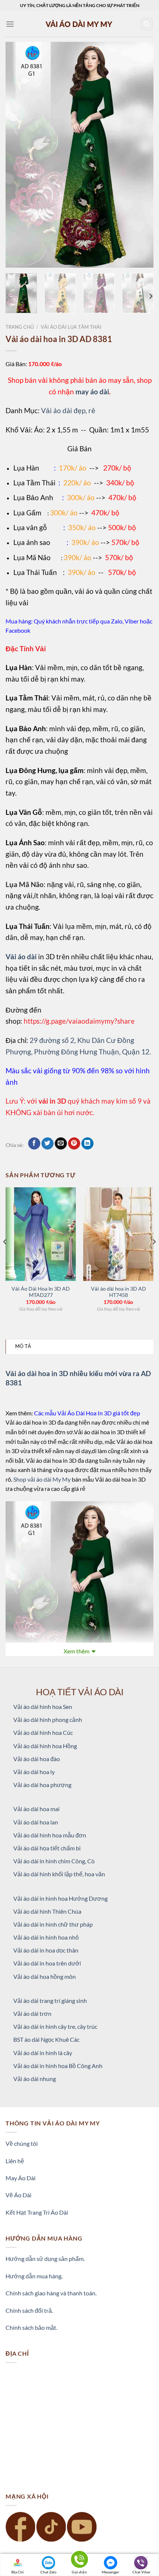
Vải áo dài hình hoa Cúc (43, 1732)
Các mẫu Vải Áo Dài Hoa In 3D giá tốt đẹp (87, 1413)
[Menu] (10, 24)
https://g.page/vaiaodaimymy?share (79, 1021)
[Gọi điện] (79, 2561)
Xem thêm (77, 1651)
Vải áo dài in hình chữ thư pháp (53, 1924)
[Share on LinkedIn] (87, 1144)
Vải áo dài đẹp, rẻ (68, 410)
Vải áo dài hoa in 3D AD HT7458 (119, 1292)
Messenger (110, 2572)
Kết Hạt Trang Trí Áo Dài (37, 2212)
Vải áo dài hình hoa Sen (43, 1707)
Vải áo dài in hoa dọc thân (46, 1950)
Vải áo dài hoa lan (36, 1822)
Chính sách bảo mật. (31, 2327)
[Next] (141, 155)
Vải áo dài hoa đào (37, 1759)
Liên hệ (15, 2161)
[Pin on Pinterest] (74, 1144)
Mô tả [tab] (23, 1346)
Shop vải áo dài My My (42, 1479)
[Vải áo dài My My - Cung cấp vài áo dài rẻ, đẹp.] (79, 24)
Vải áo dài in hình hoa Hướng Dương (60, 1898)
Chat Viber (141, 2572)
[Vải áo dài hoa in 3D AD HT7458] (118, 1234)
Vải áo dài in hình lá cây (43, 2053)
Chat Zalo (48, 2572)
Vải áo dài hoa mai (36, 1809)
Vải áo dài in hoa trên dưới (47, 1963)
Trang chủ (20, 327)
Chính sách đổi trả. (29, 2310)
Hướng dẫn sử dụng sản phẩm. (45, 2259)
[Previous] (18, 155)
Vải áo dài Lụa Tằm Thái (71, 327)
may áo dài (92, 392)
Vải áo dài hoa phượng (42, 1785)
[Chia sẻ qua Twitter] (48, 1144)
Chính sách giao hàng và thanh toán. (51, 2293)
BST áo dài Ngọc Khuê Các (46, 2039)
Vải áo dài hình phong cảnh (48, 1719)
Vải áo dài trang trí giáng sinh (50, 2000)
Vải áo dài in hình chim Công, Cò (54, 1861)
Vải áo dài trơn (32, 2013)
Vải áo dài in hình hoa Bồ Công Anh (58, 2066)
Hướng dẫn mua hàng (33, 2276)
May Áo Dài (21, 2178)
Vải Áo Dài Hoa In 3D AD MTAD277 (41, 1292)
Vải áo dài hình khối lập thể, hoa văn (59, 1874)
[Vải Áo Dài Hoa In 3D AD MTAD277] (41, 1234)
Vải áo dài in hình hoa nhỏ (46, 1937)
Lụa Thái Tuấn (35, 572)
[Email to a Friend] (61, 1144)
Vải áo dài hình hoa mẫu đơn (50, 1835)
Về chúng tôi (22, 2143)
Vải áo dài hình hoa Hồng (45, 1746)
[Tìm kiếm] (147, 24)
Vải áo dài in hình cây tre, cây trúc (55, 2026)
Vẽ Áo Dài (18, 2195)
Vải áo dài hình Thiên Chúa (47, 1911)
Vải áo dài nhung (35, 2079)
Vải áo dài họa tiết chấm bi (47, 1848)
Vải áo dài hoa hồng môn (45, 1976)
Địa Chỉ (18, 2572)
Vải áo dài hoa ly (34, 1772)
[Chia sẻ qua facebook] (34, 1144)
